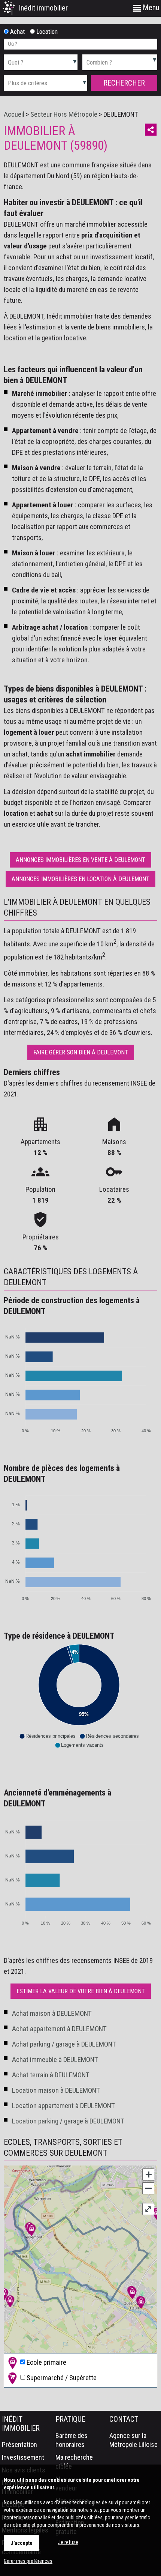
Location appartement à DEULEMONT (63, 2106)
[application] (79, 1377)
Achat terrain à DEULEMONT (51, 2075)
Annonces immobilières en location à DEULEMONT (80, 879)
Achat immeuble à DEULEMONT (55, 2059)
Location (46, 32)
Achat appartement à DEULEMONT (59, 2029)
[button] (47, 1736)
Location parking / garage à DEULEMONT (68, 2121)
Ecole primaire (46, 2362)
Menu (150, 8)
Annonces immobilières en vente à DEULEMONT (80, 860)
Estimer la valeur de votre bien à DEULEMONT (81, 1991)
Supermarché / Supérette (61, 2377)
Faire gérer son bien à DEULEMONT (81, 1052)
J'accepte (22, 2543)
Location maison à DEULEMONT (56, 2090)
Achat (17, 32)
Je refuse (68, 2542)
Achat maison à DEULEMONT (52, 2013)
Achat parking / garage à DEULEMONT (64, 2044)
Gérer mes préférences (28, 2561)
